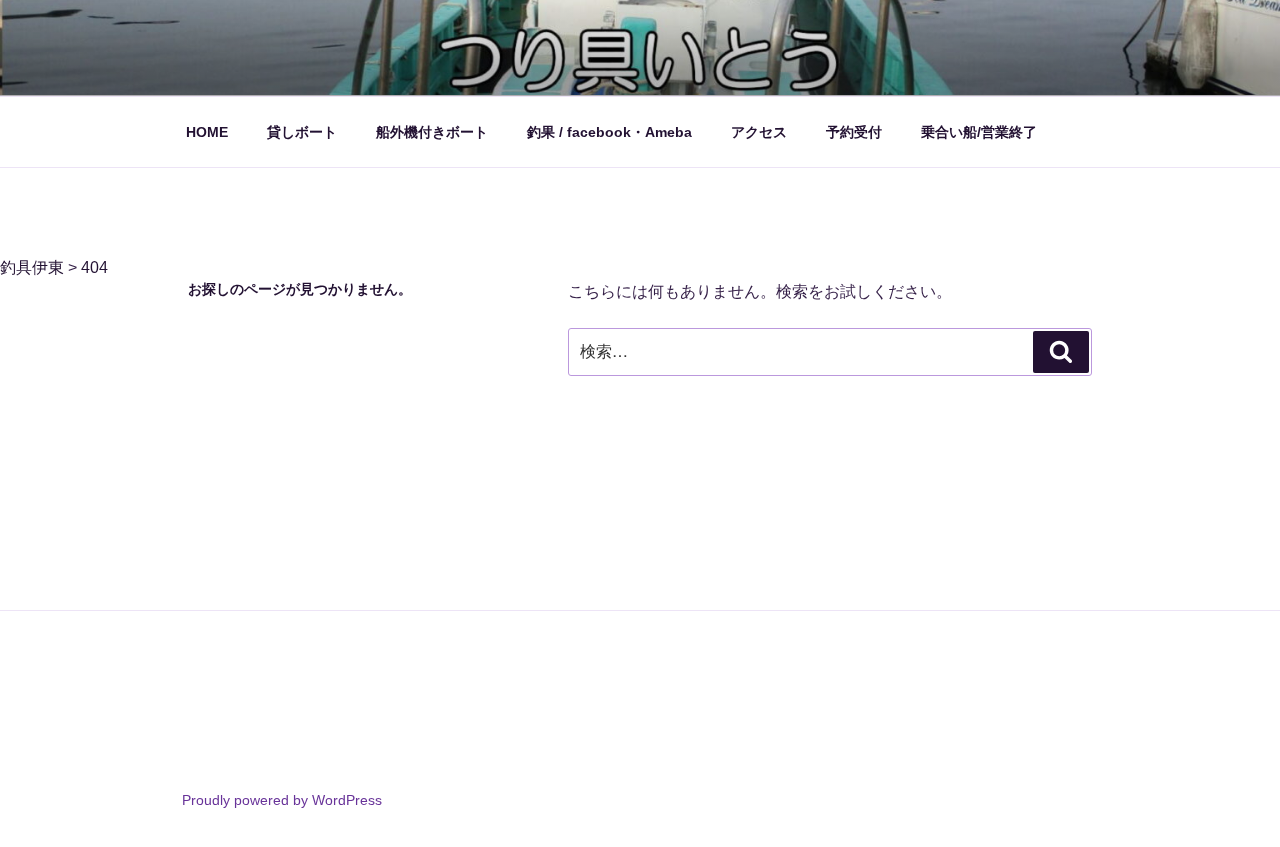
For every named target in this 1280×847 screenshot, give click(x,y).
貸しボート (302, 132)
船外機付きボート (432, 132)
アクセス (759, 132)
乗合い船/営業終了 (979, 132)
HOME (207, 132)
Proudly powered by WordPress (282, 800)
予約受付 (854, 132)
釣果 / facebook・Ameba (609, 132)
